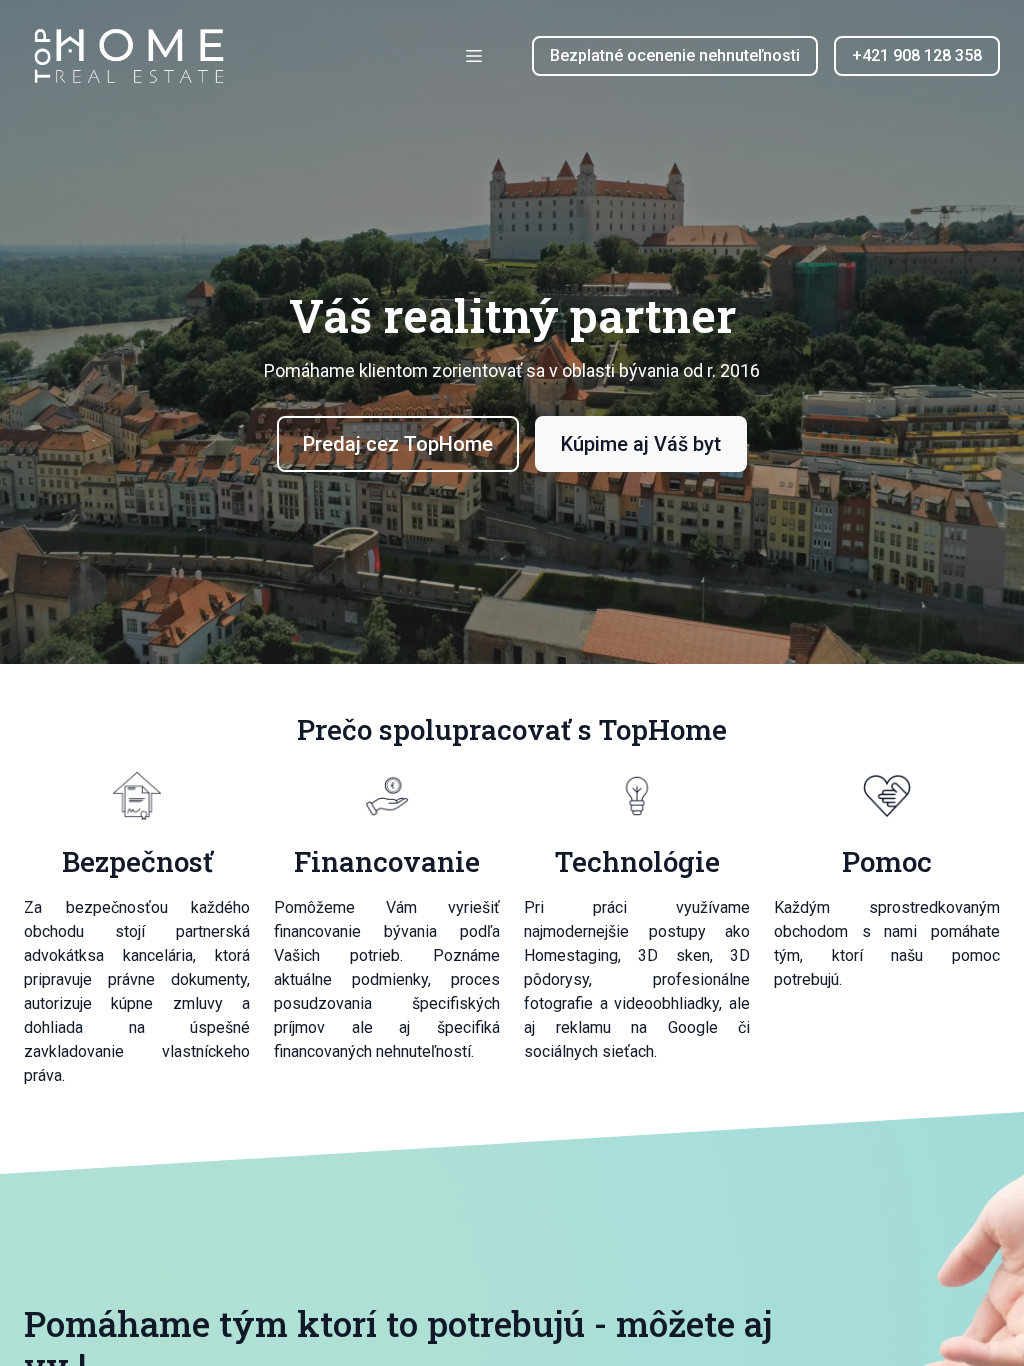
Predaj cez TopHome (398, 444)
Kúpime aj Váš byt (641, 444)
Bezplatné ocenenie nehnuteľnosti (675, 55)
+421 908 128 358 (917, 55)
